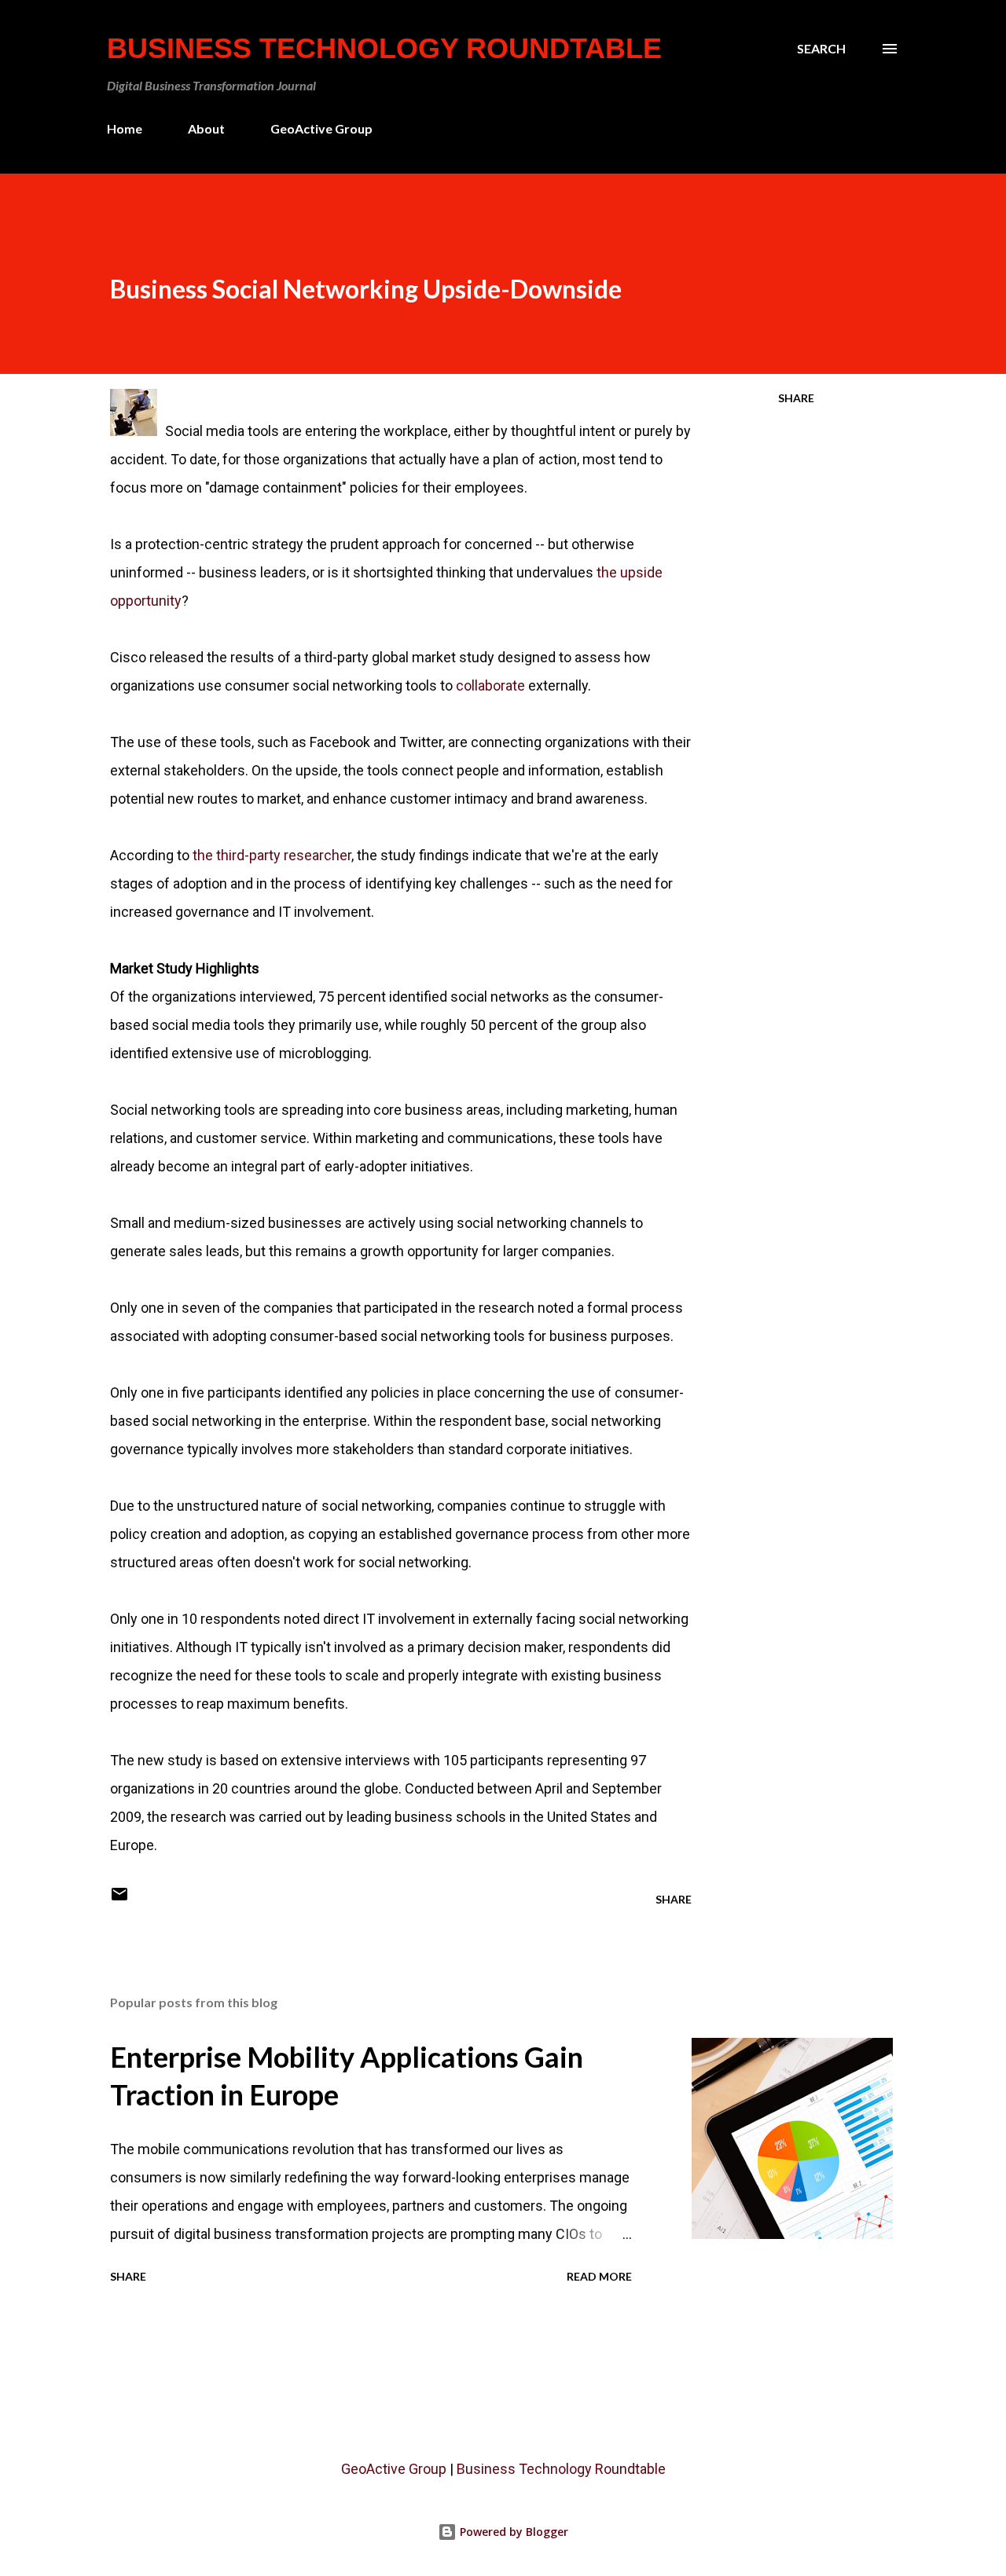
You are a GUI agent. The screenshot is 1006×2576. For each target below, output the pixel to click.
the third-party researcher (272, 855)
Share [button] (796, 398)
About (206, 128)
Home (125, 128)
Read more (599, 2276)
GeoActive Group (321, 128)
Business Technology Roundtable (384, 48)
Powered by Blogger (512, 2532)
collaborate (490, 685)
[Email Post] (119, 1899)
